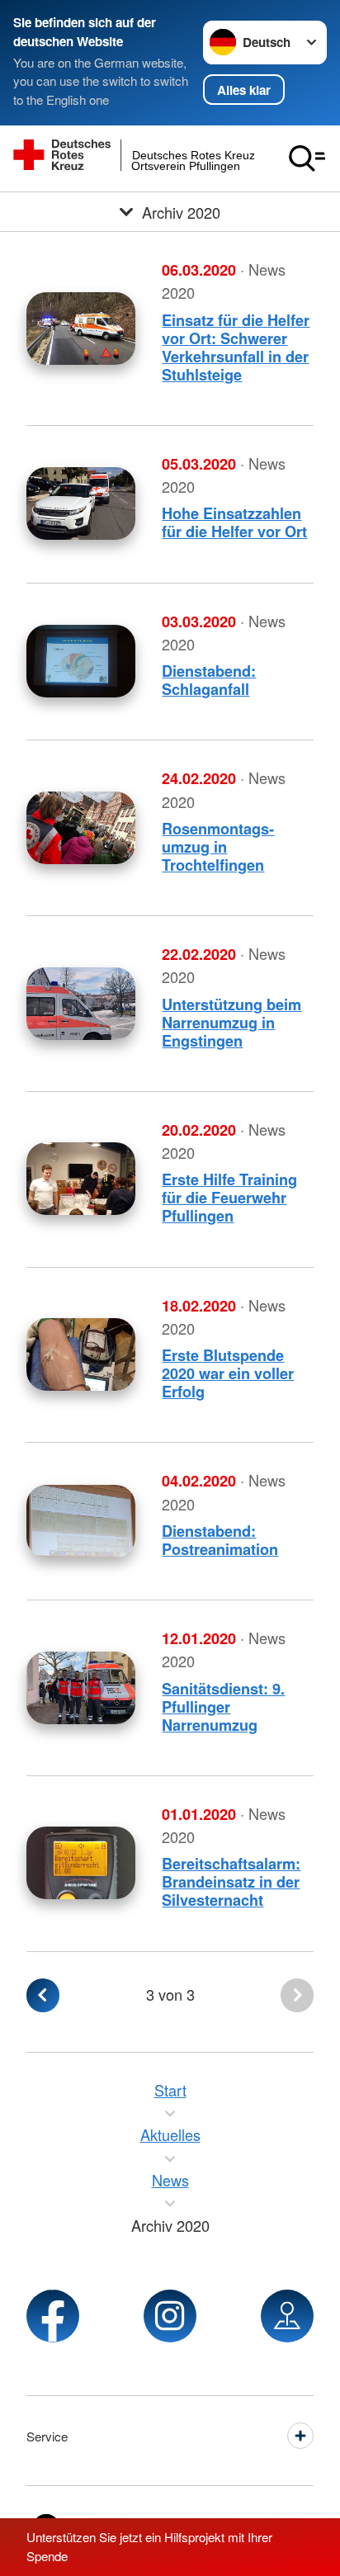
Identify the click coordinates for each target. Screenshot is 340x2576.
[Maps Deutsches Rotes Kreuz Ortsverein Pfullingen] (287, 2316)
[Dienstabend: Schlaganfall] (81, 661)
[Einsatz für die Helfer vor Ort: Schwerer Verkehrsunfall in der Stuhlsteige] (81, 328)
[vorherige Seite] (43, 1995)
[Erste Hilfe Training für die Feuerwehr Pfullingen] (81, 1179)
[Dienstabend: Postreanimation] (81, 1521)
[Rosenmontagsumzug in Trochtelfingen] (81, 828)
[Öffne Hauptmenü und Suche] (307, 158)
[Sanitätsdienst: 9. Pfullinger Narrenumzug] (81, 1688)
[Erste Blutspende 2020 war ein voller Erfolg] (81, 1354)
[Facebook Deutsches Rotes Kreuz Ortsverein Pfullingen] (53, 2316)
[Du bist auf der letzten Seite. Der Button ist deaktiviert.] (297, 1995)
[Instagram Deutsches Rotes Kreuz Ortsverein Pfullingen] (170, 2316)
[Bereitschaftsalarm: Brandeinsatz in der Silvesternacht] (81, 1863)
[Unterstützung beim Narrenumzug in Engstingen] (81, 1004)
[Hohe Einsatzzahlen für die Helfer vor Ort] (81, 503)
